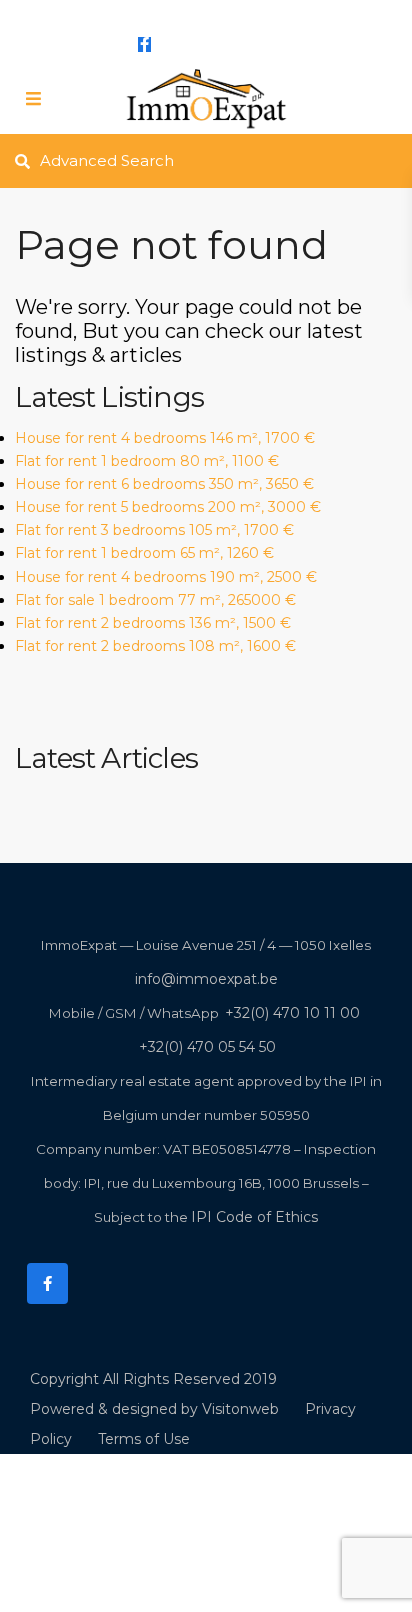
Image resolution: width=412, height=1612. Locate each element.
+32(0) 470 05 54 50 (207, 1047)
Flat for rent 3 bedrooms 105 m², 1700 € (154, 530)
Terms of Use (144, 1439)
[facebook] (144, 44)
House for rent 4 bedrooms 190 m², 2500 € (166, 577)
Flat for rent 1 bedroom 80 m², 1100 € (147, 461)
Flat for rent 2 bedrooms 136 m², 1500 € (153, 623)
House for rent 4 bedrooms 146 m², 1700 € (165, 438)
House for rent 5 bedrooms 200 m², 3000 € (168, 507)
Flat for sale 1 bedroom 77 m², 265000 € (155, 600)
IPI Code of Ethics (254, 1217)
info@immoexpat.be (191, 12)
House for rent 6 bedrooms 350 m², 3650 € (164, 484)
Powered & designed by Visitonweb (154, 1409)
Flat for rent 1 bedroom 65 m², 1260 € (144, 553)
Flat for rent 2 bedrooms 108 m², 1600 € (155, 646)
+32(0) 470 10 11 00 (292, 1013)
